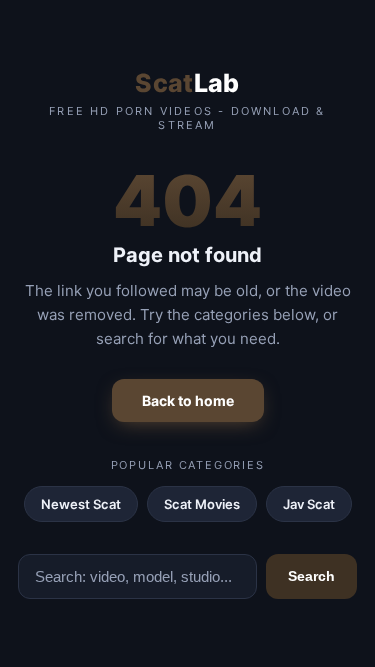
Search (311, 576)
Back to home (188, 400)
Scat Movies (202, 504)
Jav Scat (309, 504)
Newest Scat (81, 504)
